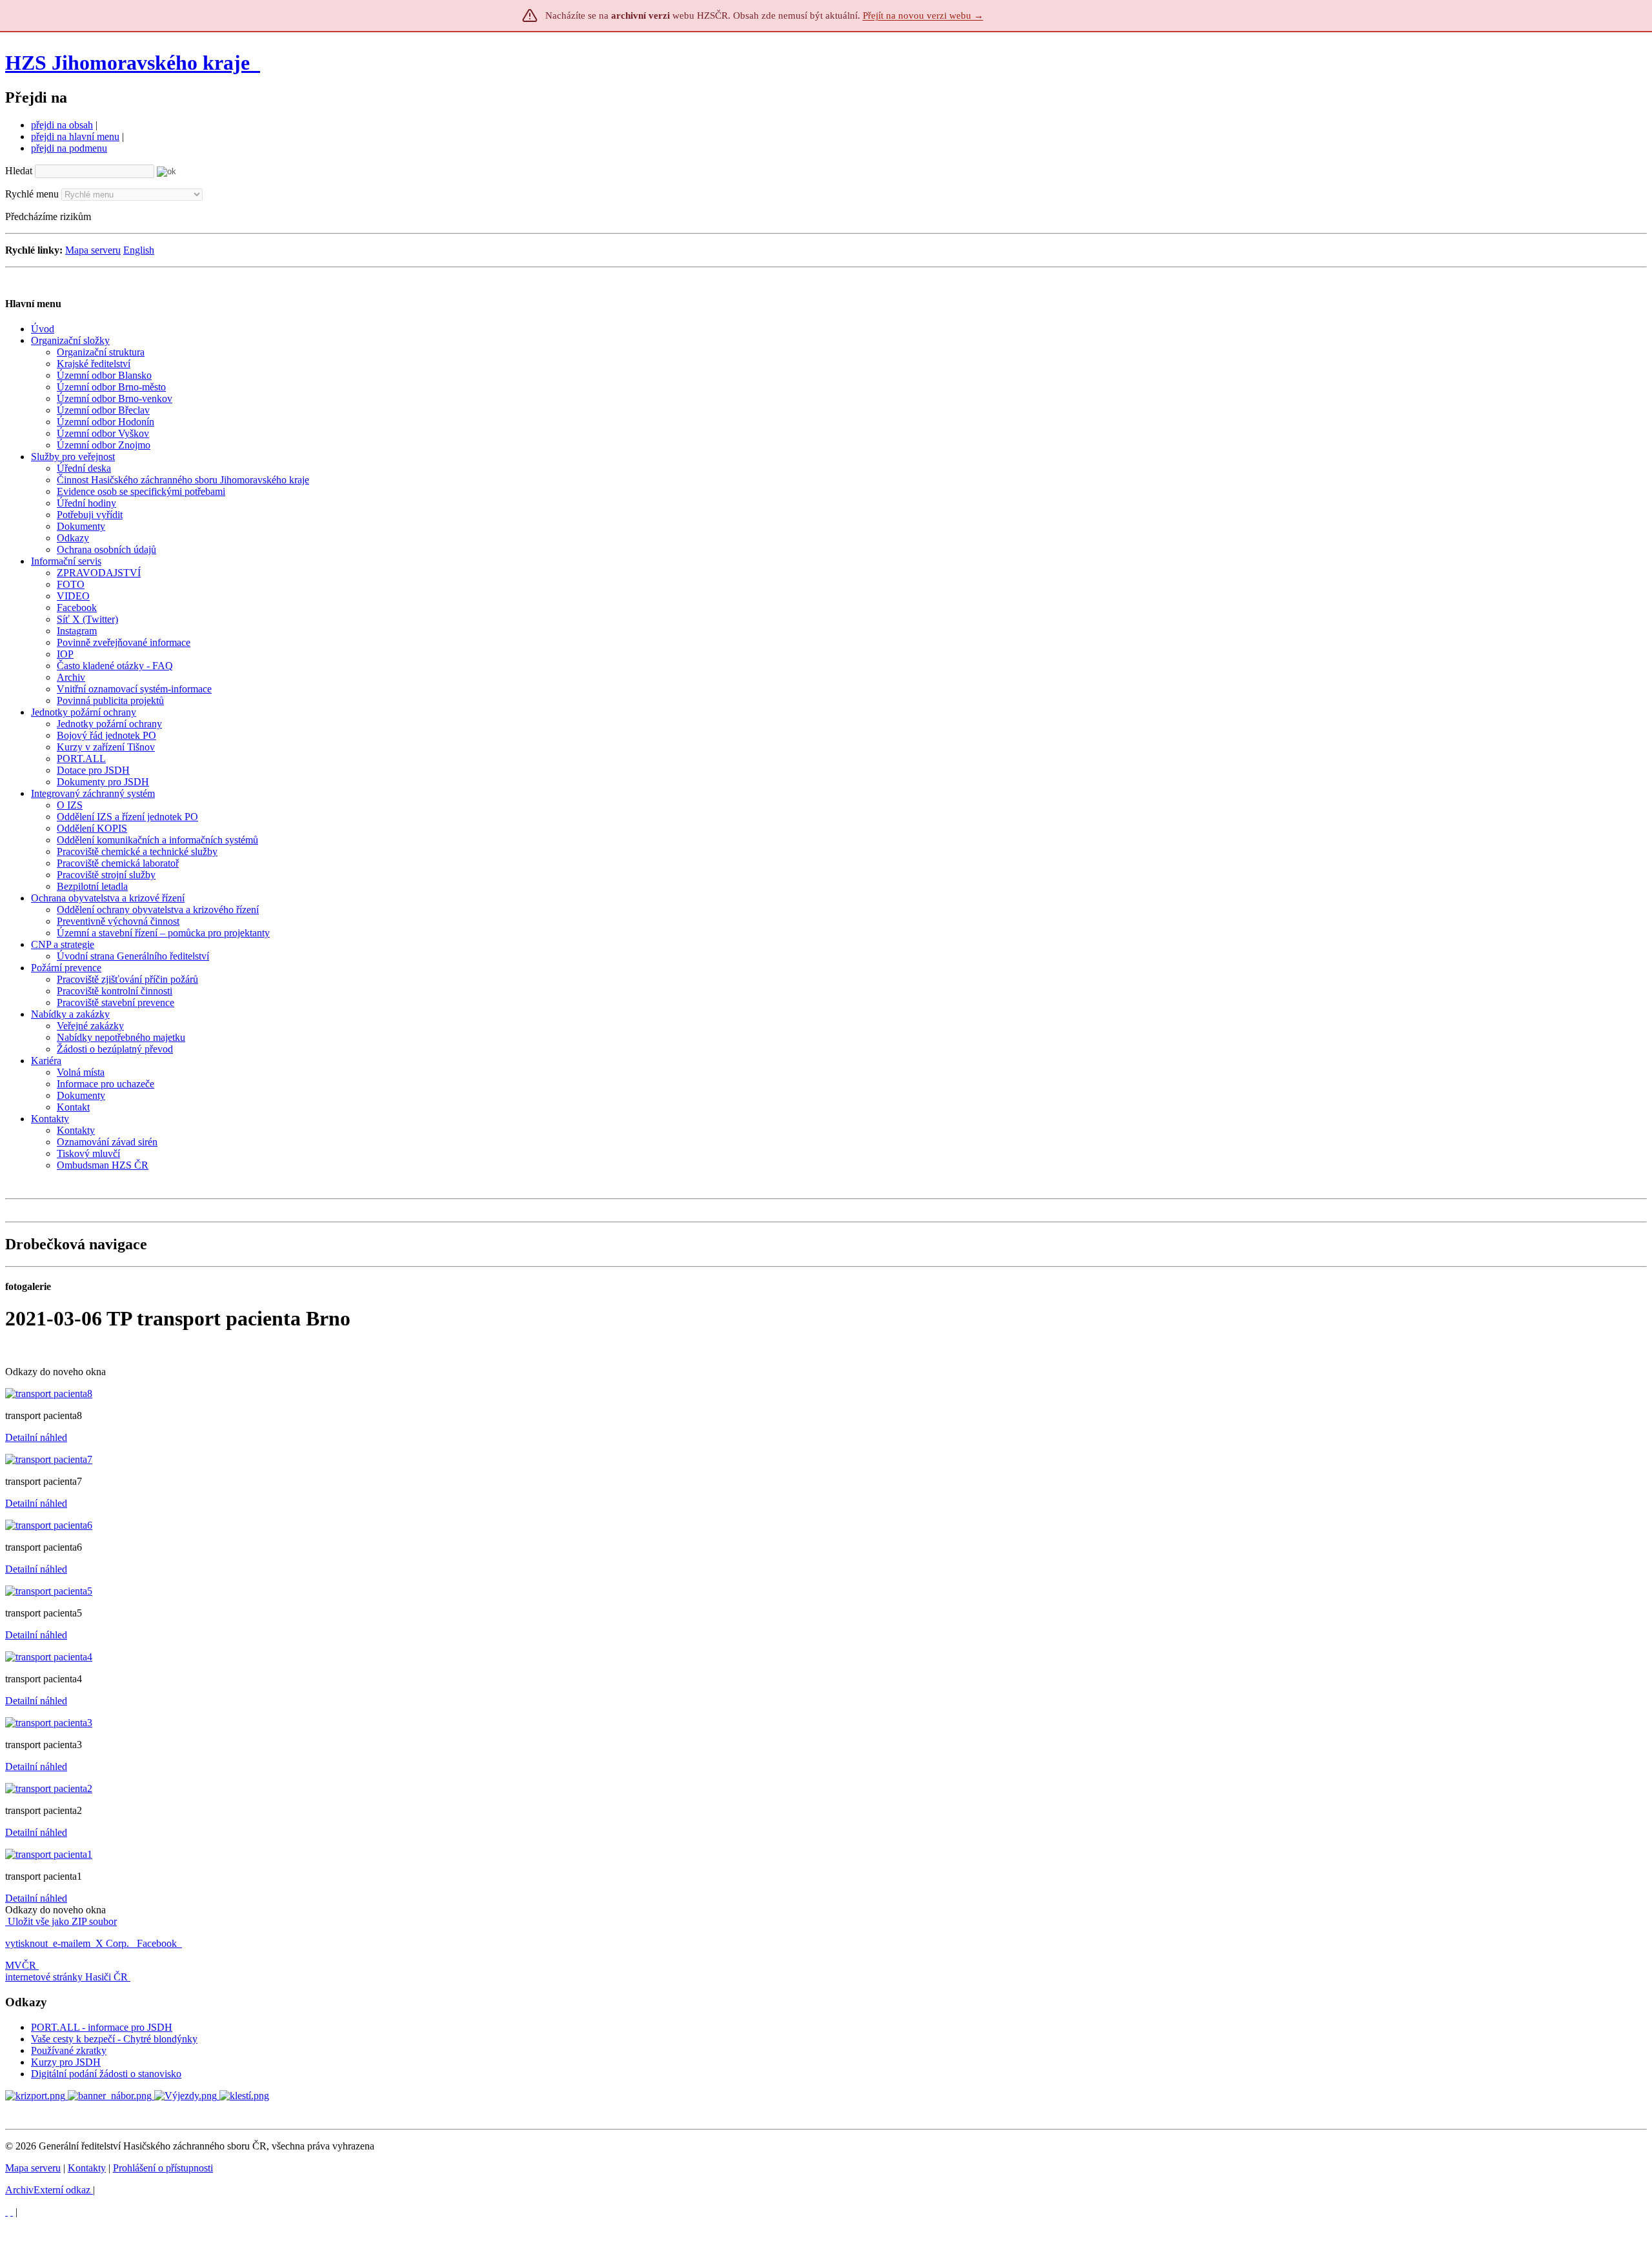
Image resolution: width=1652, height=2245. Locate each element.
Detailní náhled (36, 1437)
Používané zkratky (69, 2050)
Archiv (48, 2190)
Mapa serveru (93, 250)
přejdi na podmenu (69, 148)
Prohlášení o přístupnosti (163, 2168)
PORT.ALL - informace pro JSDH (102, 2027)
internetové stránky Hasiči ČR (66, 1977)
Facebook (158, 1943)
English (139, 250)
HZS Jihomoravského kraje (127, 63)
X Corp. (114, 1943)
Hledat (19, 171)
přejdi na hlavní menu (75, 136)
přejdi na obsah (62, 125)
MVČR (21, 1965)
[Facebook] (12, 2212)
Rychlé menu (32, 194)
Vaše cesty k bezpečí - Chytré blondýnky (114, 2039)
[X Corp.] (6, 2212)
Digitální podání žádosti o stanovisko (106, 2074)
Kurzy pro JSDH (66, 2062)
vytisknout (26, 1943)
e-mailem (72, 1943)
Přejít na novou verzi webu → (923, 15)
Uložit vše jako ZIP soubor (61, 1921)
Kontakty (87, 2168)
